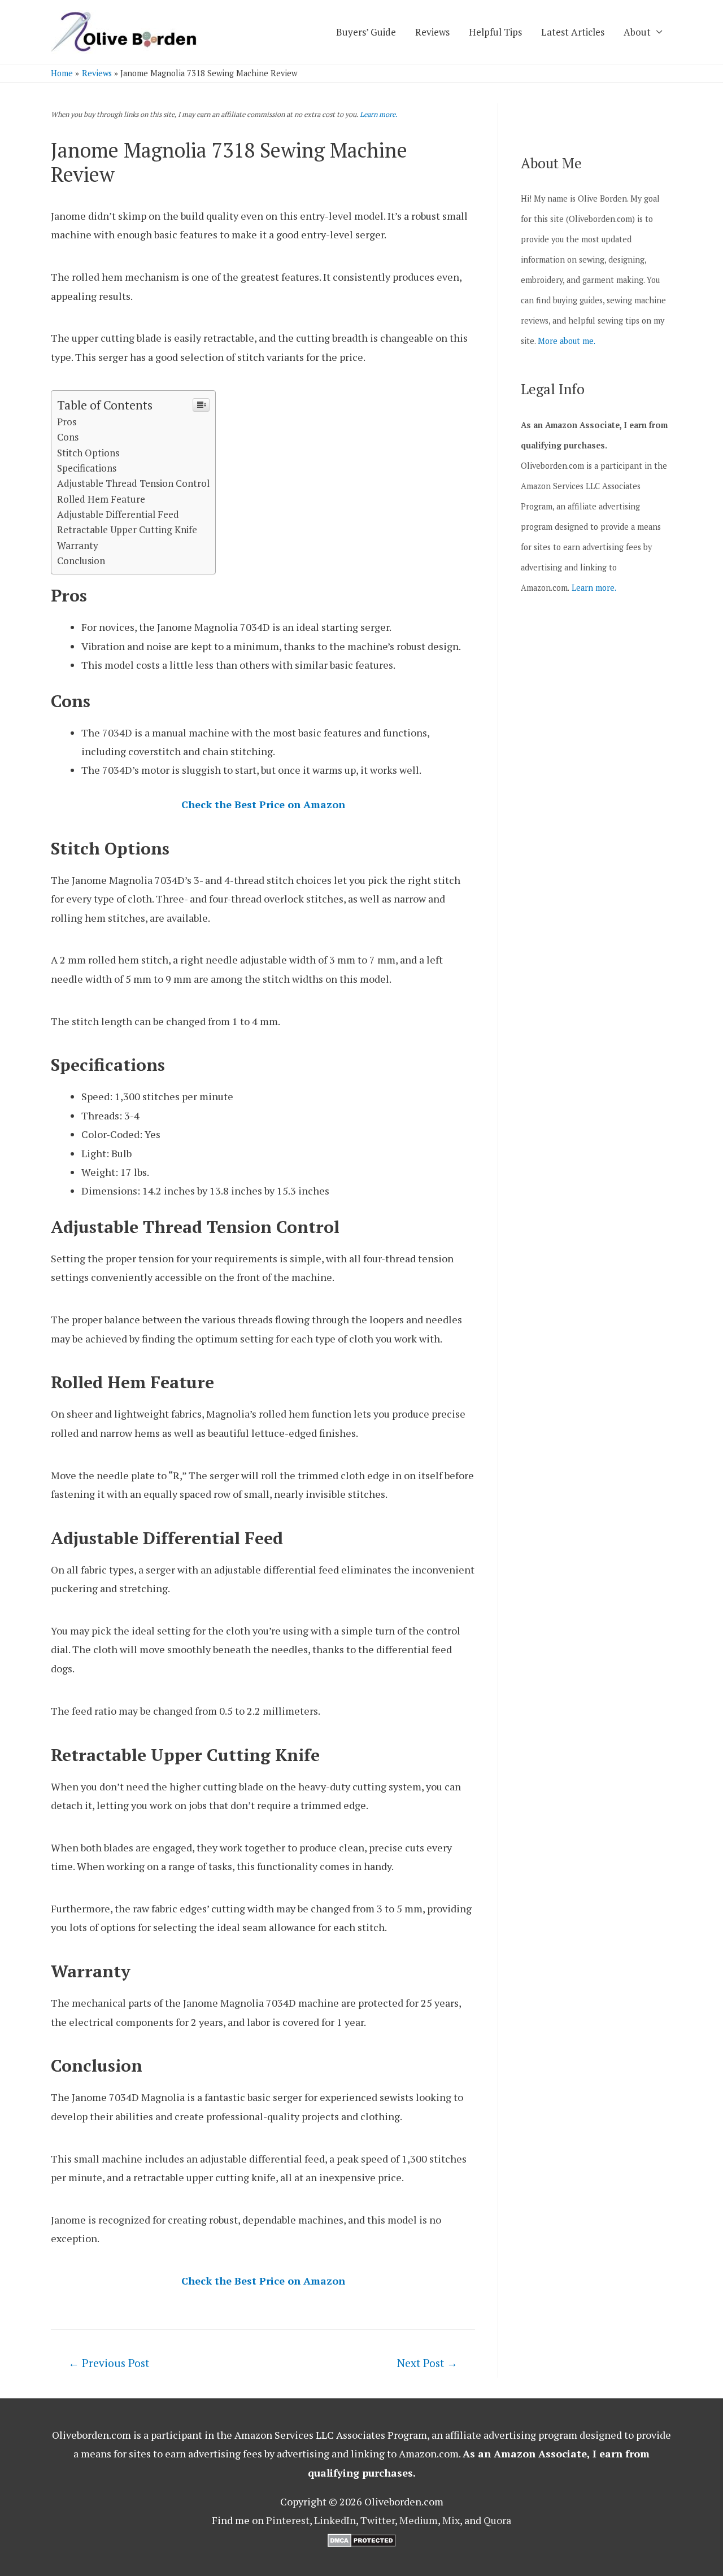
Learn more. (379, 114)
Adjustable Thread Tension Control (133, 483)
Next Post (427, 2363)
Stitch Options (88, 453)
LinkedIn (335, 2520)
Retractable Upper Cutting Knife (127, 529)
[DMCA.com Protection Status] (362, 2539)
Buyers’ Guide (366, 32)
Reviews (432, 32)
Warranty (78, 545)
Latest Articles (573, 32)
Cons (68, 437)
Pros (67, 422)
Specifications (87, 468)
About (637, 32)
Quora (497, 2520)
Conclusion (81, 561)
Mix (451, 2520)
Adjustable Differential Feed (118, 514)
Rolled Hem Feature (101, 499)
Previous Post (109, 2363)
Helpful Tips (495, 32)
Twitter (378, 2520)
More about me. (567, 341)
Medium (419, 2520)
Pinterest (288, 2520)
